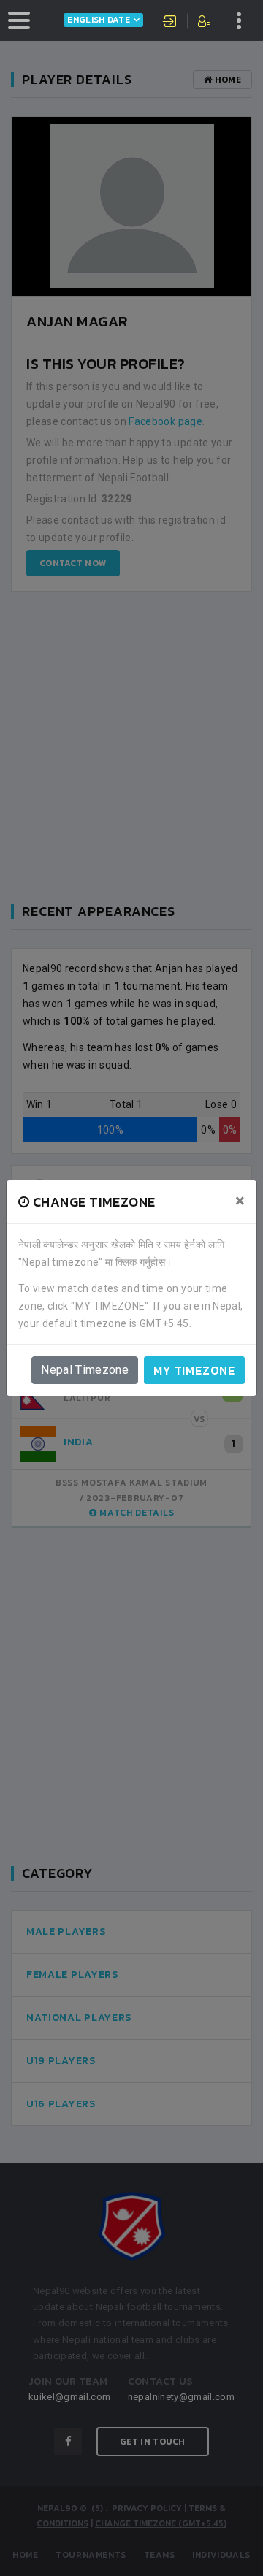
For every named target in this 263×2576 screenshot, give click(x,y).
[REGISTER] (205, 23)
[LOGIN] (170, 23)
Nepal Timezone (85, 1370)
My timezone (194, 1370)
